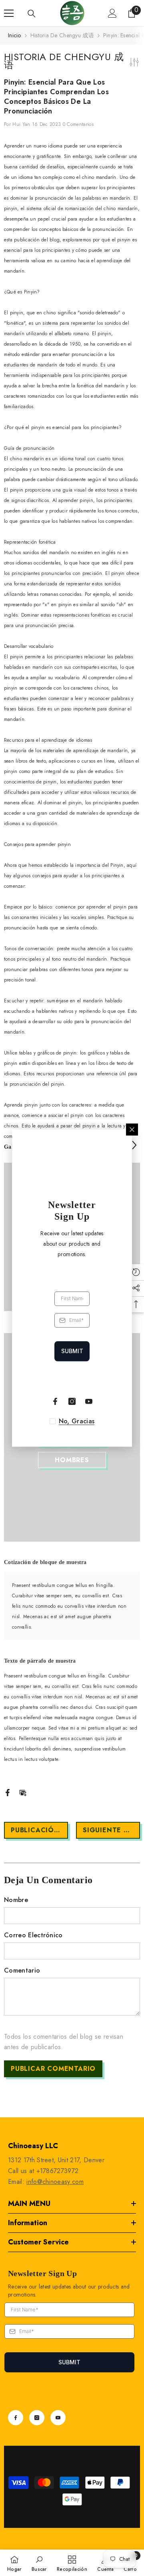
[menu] (9, 13)
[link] (39, 2563)
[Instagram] (37, 2418)
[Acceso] (112, 13)
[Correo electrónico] (23, 1792)
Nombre (16, 1900)
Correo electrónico (33, 1935)
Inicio (15, 35)
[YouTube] (58, 2418)
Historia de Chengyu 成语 (62, 35)
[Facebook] (8, 1792)
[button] (134, 1145)
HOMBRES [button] (72, 1460)
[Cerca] (132, 1129)
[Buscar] (32, 14)
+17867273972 (58, 2171)
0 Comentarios (78, 124)
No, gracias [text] (77, 1421)
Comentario (22, 1970)
